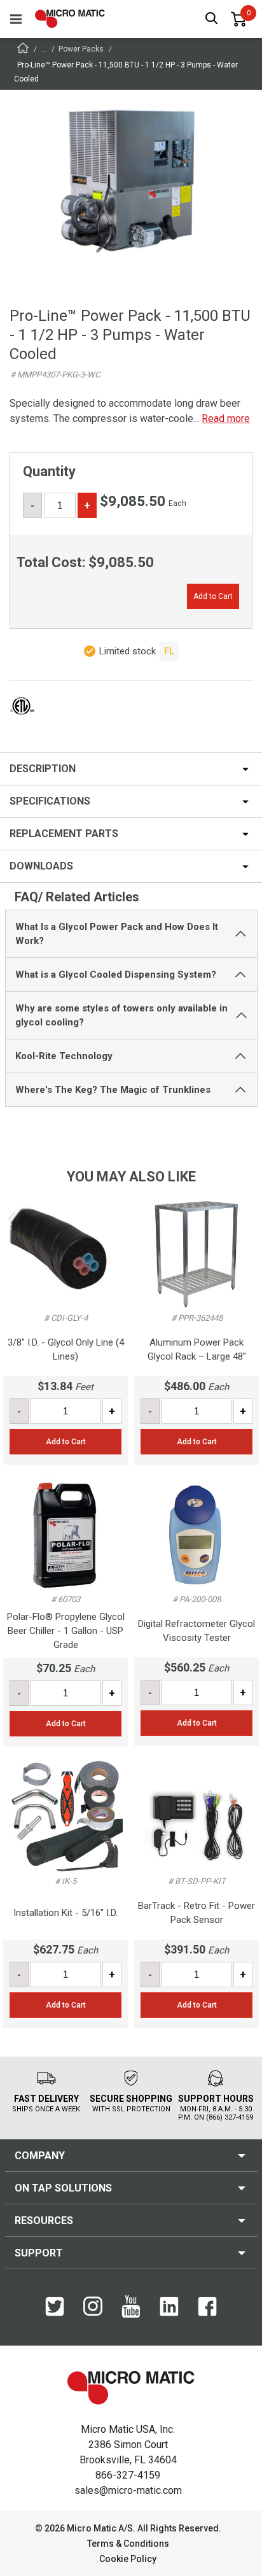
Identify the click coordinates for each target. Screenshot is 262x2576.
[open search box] (212, 19)
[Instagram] (93, 2312)
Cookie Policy (128, 2559)
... (44, 49)
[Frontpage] (23, 50)
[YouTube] (131, 2315)
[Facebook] (207, 2313)
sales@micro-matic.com (128, 2490)
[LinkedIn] (169, 2313)
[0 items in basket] (238, 19)
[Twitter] (55, 2313)
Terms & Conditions (128, 2544)
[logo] (70, 19)
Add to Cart (213, 596)
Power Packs (81, 49)
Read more (226, 419)
